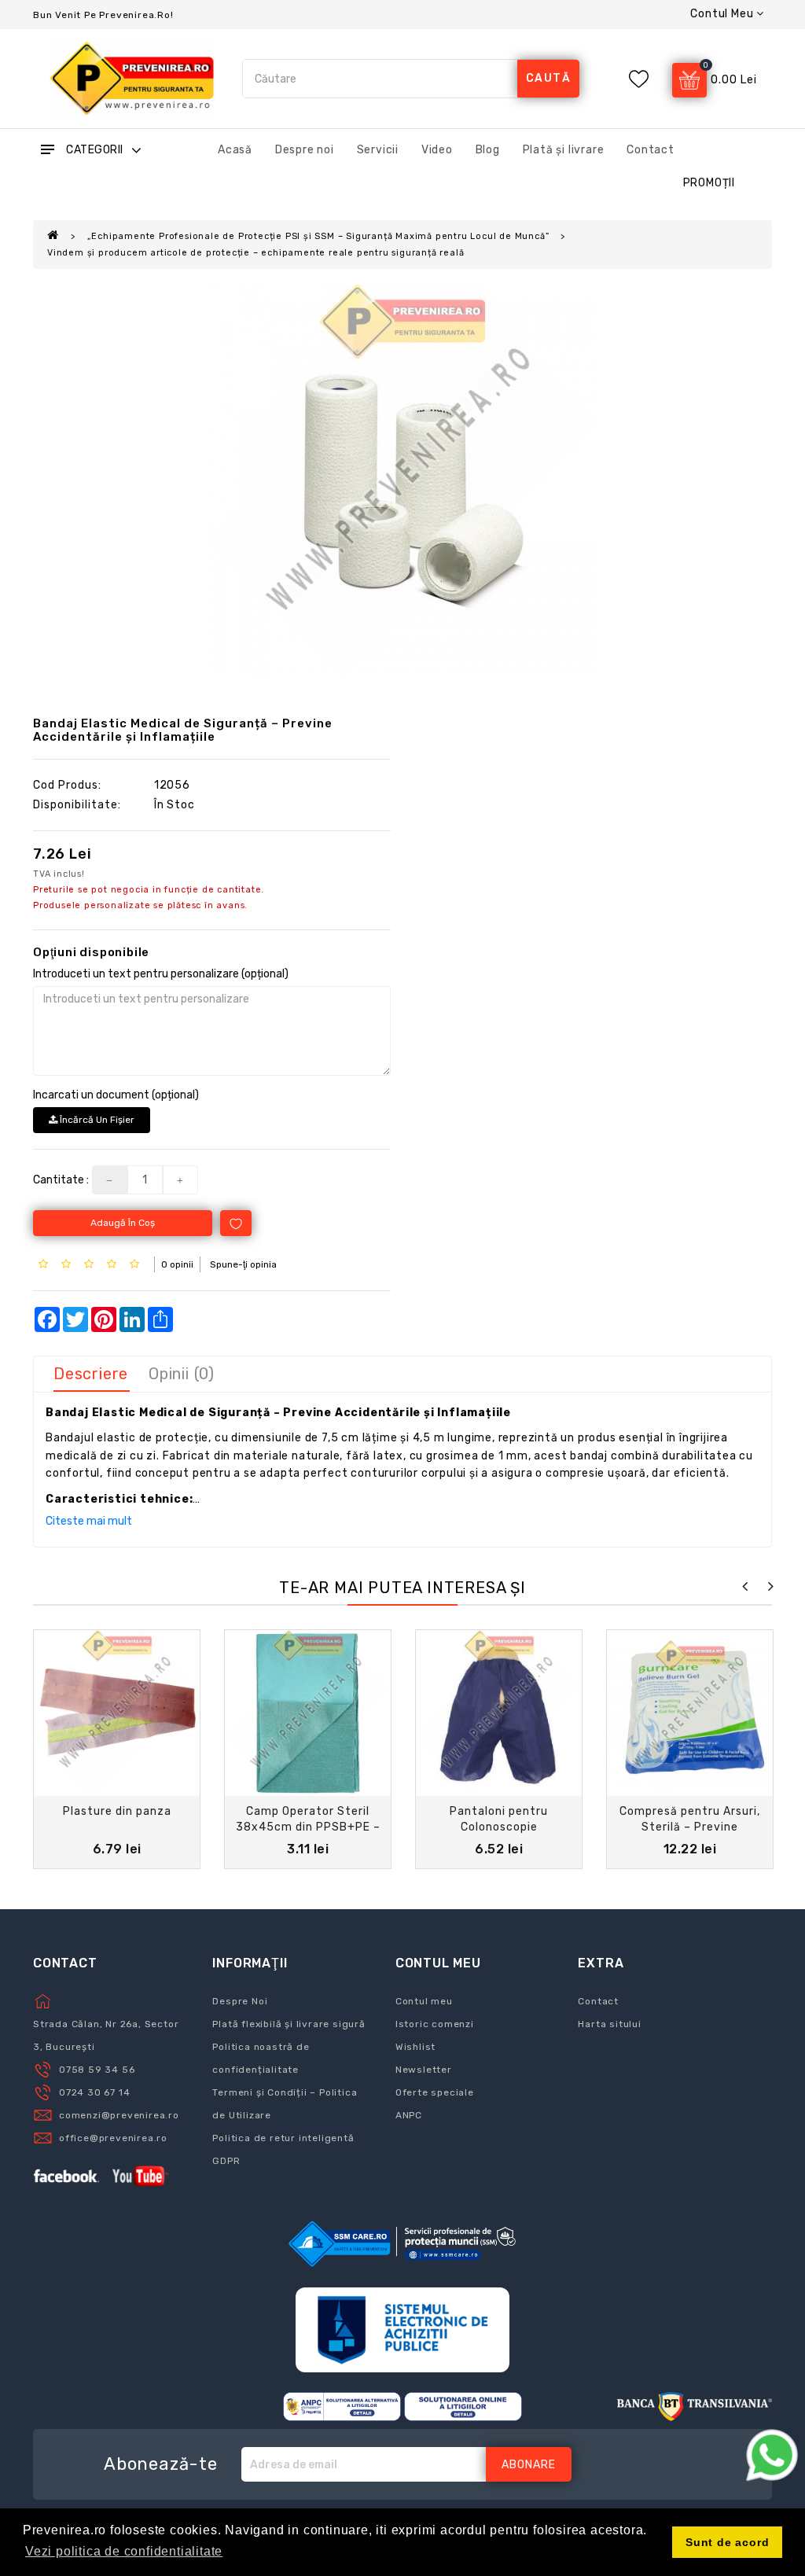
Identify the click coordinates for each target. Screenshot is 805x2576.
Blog (488, 150)
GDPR (226, 2161)
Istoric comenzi (435, 2024)
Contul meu (424, 2001)
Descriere (91, 1374)
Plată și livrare (564, 150)
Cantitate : (61, 1180)
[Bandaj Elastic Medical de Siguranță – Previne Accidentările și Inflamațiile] (402, 481)
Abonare (529, 2465)
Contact (651, 150)
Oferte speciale (435, 2092)
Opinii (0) (182, 1374)
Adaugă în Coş (123, 1223)
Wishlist (415, 2047)
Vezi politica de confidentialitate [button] (124, 2551)
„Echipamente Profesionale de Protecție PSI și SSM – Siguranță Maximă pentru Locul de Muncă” (318, 236)
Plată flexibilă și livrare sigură (289, 2024)
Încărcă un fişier (96, 1120)
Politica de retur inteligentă (283, 2138)
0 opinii (177, 1264)
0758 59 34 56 (97, 2070)
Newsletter (424, 2070)
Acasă (235, 150)
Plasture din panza (117, 1811)
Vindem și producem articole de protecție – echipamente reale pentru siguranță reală (255, 253)
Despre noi (305, 150)
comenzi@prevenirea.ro (119, 2115)
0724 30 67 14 (94, 2092)
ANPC (409, 2115)
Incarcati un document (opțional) (116, 1095)
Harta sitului (609, 2024)
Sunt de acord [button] (727, 2542)
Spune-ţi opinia (243, 1264)
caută (549, 78)
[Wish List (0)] (639, 79)
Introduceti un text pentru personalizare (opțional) (161, 974)
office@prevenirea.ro (113, 2138)
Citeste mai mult (89, 1521)
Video (437, 150)
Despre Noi (240, 2001)
